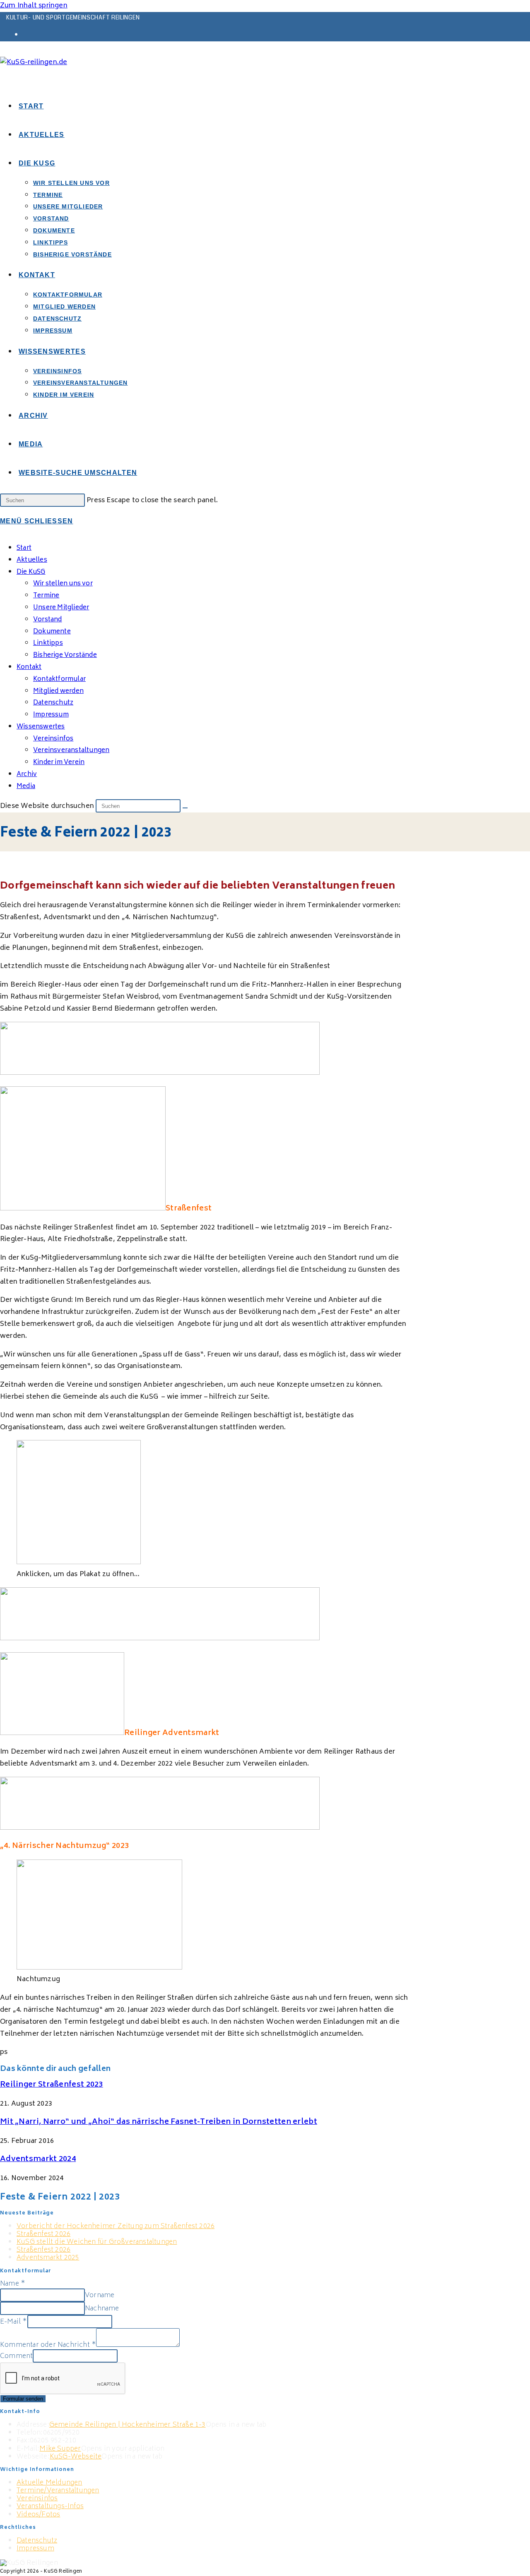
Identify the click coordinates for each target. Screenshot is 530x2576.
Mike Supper (60, 2449)
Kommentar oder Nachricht (48, 2345)
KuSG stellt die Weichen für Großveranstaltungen (97, 2242)
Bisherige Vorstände (65, 655)
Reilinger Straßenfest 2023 (52, 2085)
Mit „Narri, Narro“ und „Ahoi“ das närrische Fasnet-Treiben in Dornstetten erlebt (159, 2122)
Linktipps (48, 643)
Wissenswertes (41, 727)
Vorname (100, 2296)
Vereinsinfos (37, 2499)
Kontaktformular (59, 679)
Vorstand (48, 620)
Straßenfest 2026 (43, 2234)
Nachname (102, 2309)
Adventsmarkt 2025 (48, 2258)
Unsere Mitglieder (61, 608)
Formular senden (23, 2399)
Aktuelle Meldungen (49, 2483)
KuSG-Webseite (76, 2457)
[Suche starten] (185, 808)
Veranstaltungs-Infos (50, 2507)
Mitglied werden (58, 691)
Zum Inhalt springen (34, 6)
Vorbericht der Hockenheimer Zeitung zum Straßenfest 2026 (116, 2226)
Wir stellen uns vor (63, 584)
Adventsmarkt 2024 (38, 2159)
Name (13, 2284)
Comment (16, 2356)
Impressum (51, 715)
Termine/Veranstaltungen (58, 2491)
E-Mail (14, 2322)
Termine (46, 596)
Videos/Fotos (38, 2515)
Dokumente (52, 632)
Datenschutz (53, 703)
